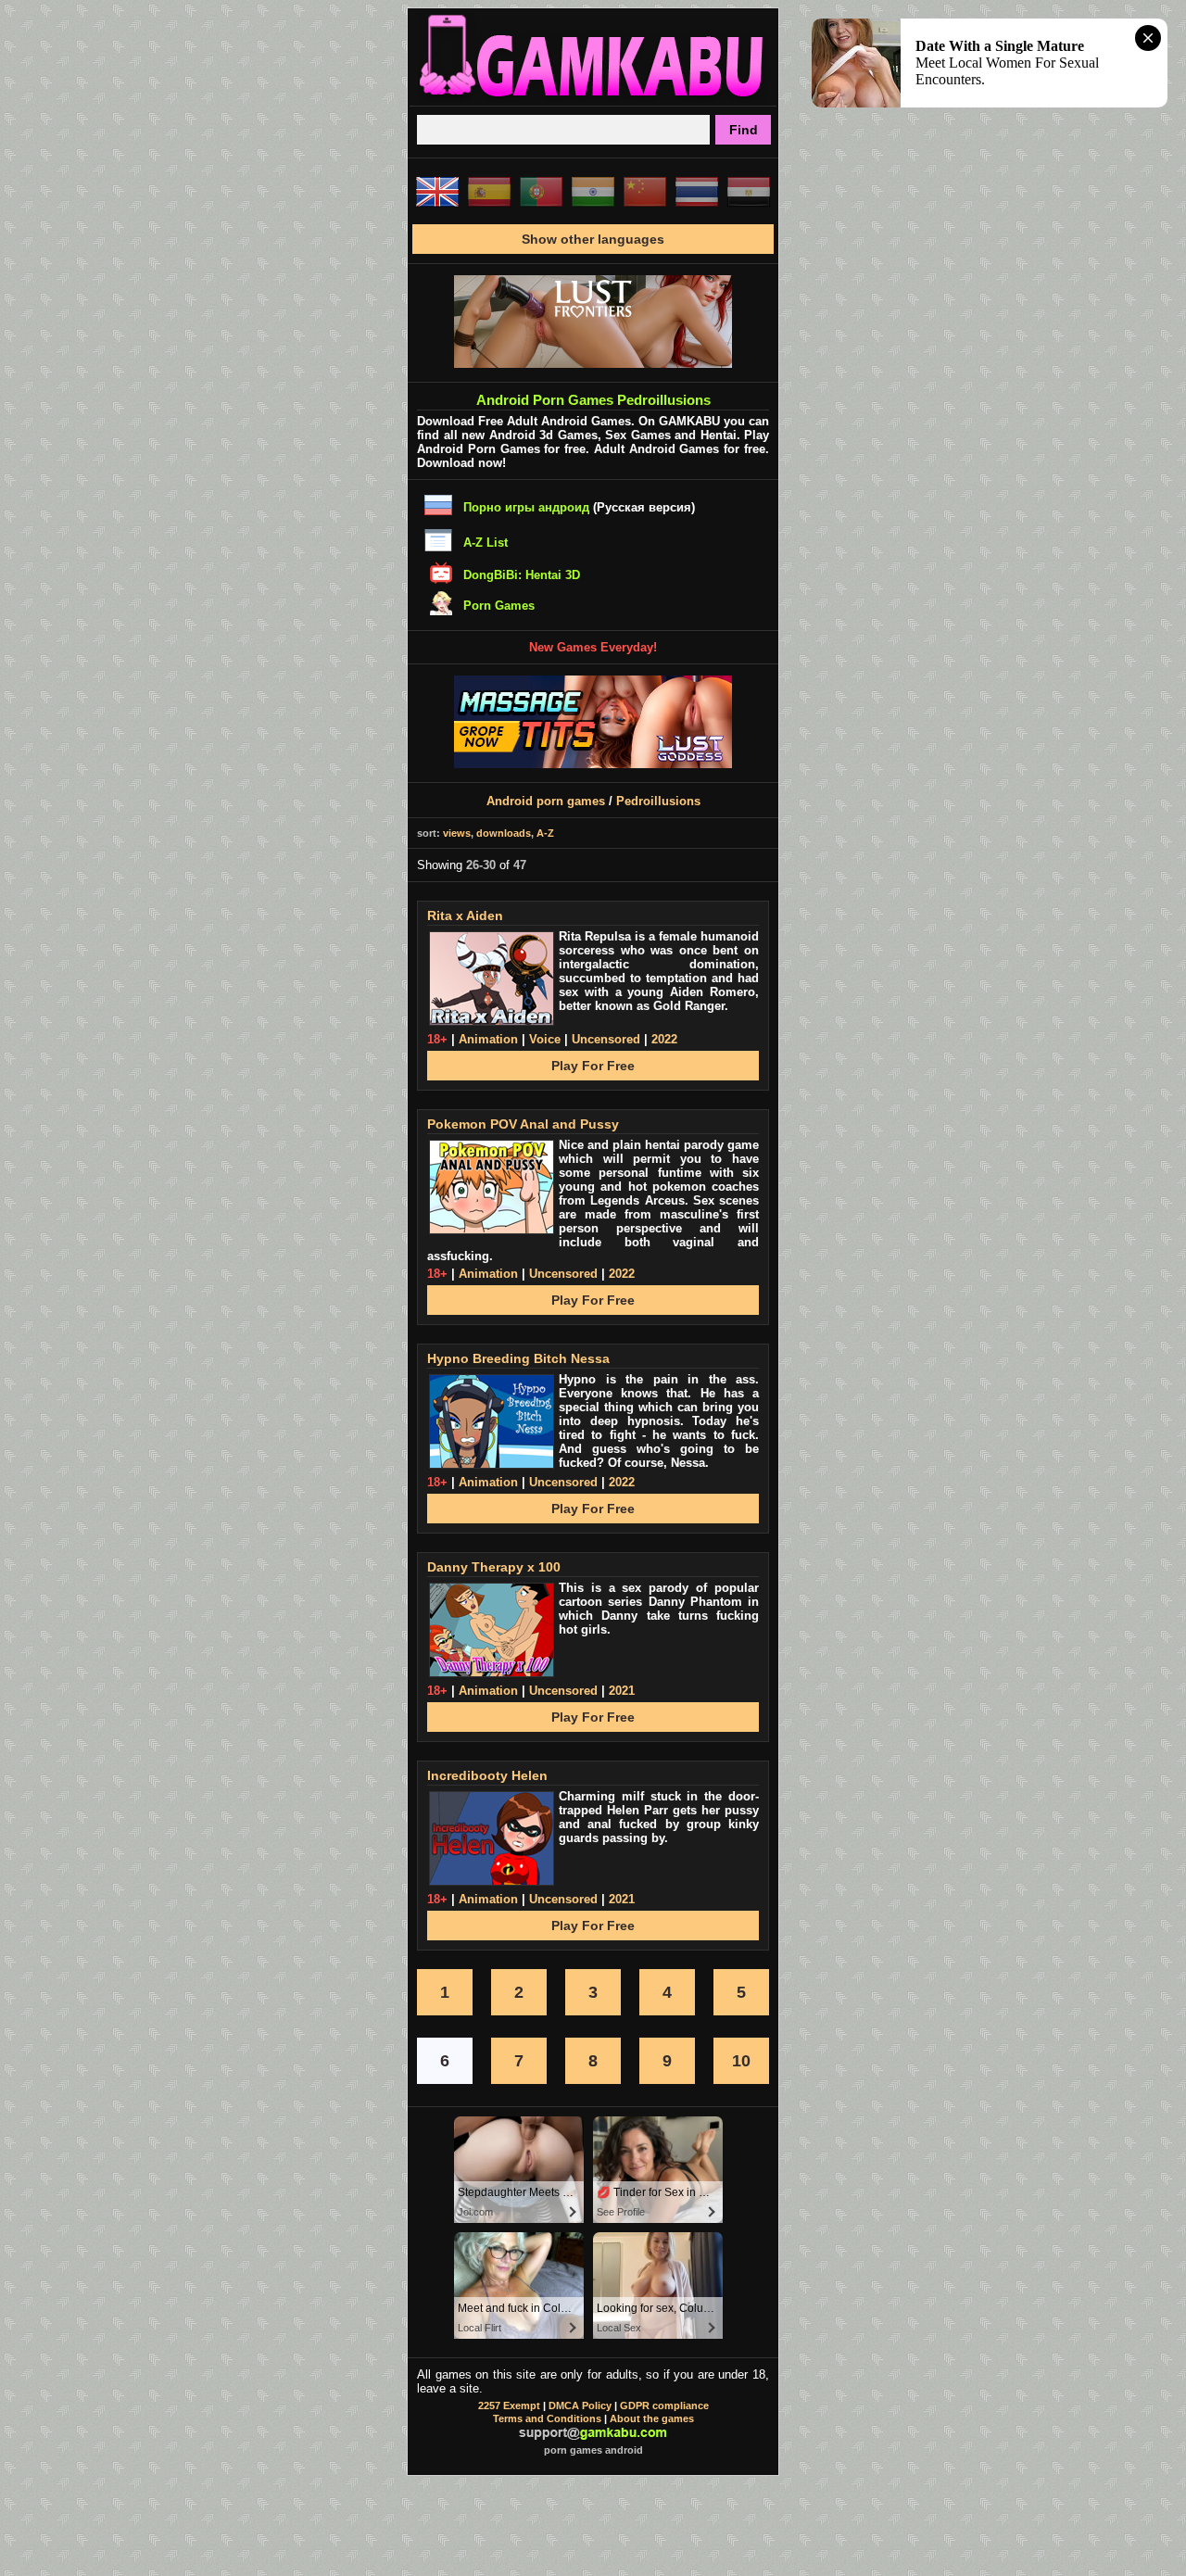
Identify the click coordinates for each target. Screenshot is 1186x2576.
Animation (488, 1039)
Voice (545, 1039)
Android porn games (546, 801)
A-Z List (486, 543)
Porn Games (499, 606)
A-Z (545, 833)
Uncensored (606, 1039)
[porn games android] (593, 98)
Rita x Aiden (465, 915)
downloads (504, 833)
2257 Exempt (509, 2406)
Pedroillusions (658, 801)
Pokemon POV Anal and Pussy (523, 1124)
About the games (652, 2418)
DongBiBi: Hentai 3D (522, 575)
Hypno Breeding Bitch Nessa (518, 1358)
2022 (664, 1039)
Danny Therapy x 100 (494, 1567)
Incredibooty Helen (487, 1775)
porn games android (593, 2450)
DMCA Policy (580, 2406)
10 (741, 2061)
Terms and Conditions (547, 2418)
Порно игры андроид (526, 507)
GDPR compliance (664, 2406)
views (457, 833)
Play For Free (593, 1066)
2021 (622, 1691)
